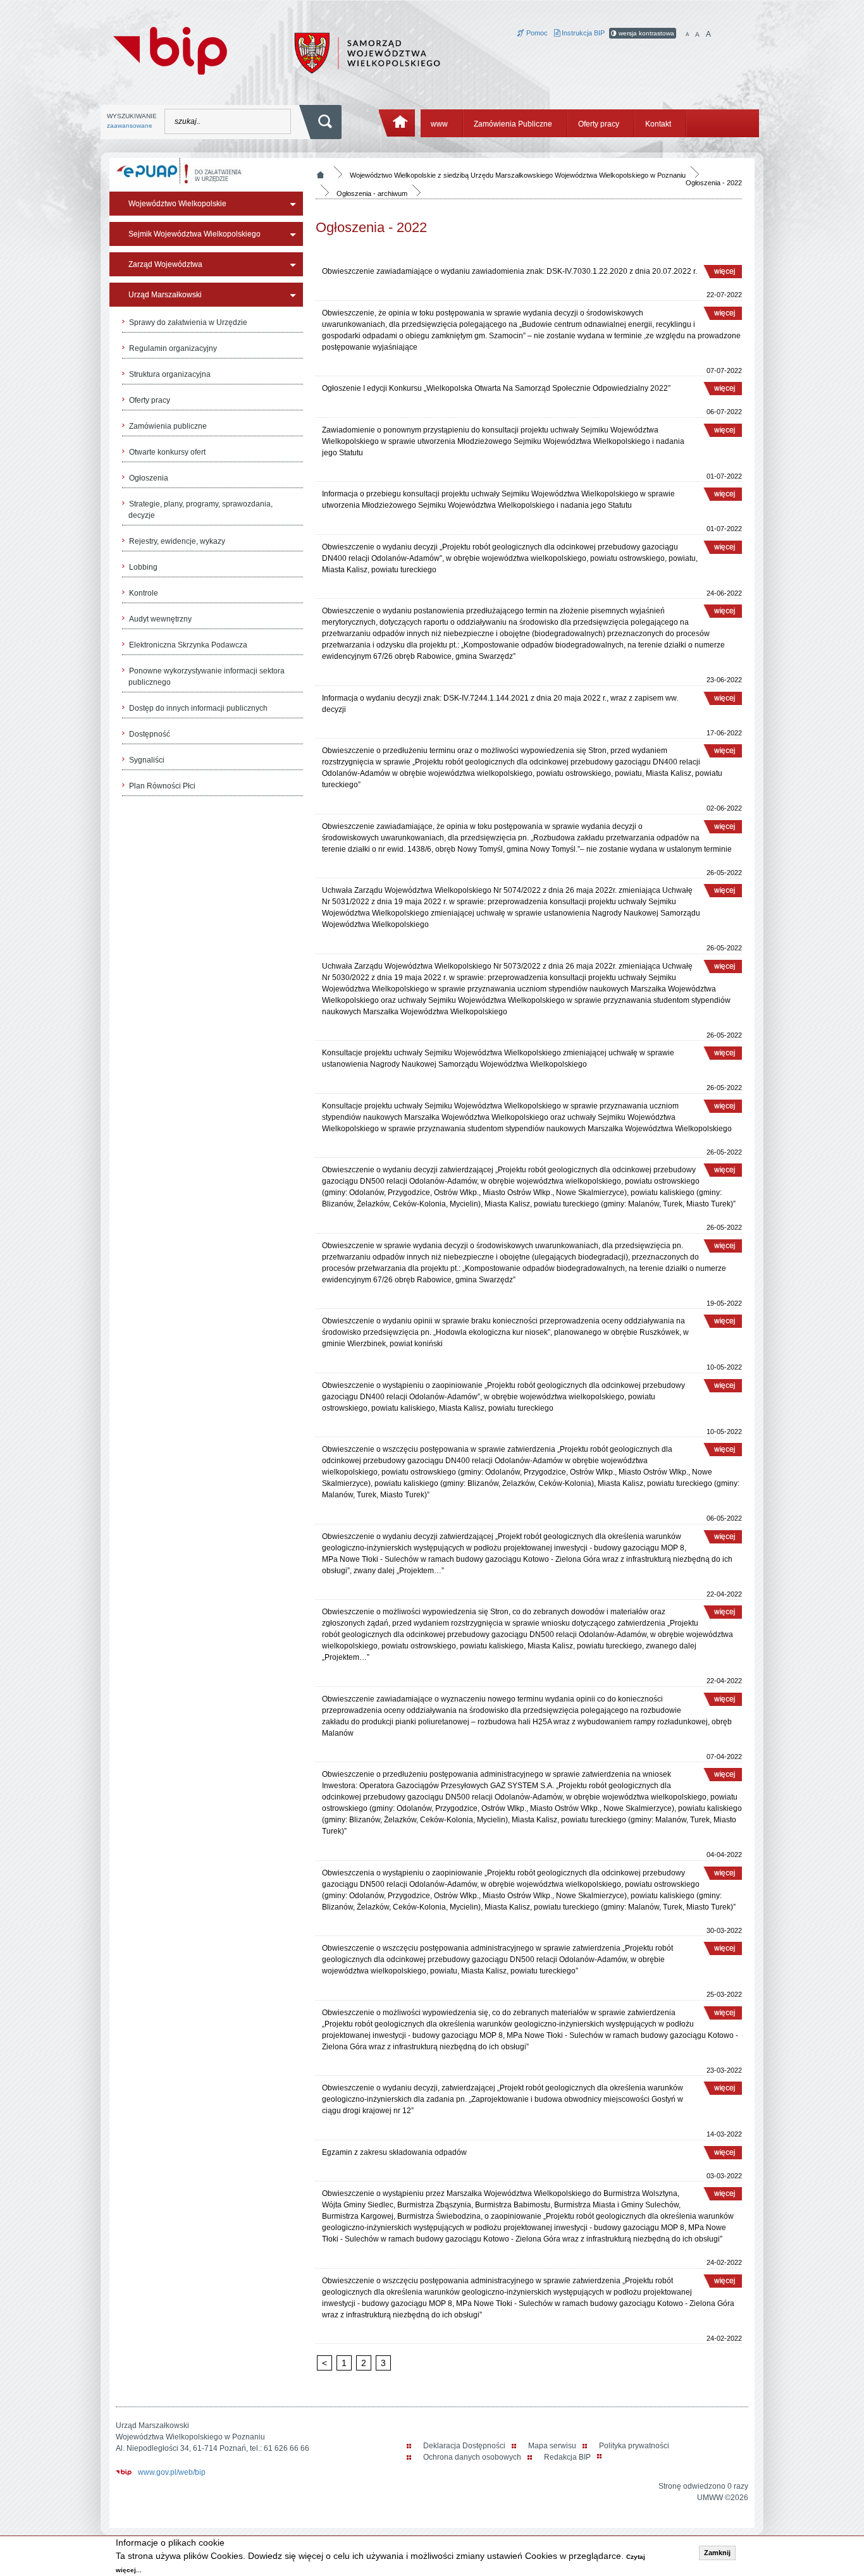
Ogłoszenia (149, 478)
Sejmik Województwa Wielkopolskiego (194, 234)
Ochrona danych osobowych (472, 2457)
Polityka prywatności (634, 2446)
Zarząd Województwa (165, 264)
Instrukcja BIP (582, 33)
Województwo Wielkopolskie (177, 204)
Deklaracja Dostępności (464, 2446)
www (439, 124)
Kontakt (658, 124)
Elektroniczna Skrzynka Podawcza (188, 645)
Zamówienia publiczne (168, 426)
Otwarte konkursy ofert (167, 452)
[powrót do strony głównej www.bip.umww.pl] (170, 49)
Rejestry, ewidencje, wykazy (177, 541)
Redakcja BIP (567, 2457)
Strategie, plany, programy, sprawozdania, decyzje (201, 510)
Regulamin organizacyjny (173, 348)
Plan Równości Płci (162, 786)
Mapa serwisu (552, 2446)
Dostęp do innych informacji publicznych (198, 708)
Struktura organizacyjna (170, 374)
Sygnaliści (147, 760)
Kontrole (144, 593)
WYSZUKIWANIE (132, 121)
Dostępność (150, 734)
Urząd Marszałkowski (165, 295)
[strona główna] (398, 123)
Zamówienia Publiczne (513, 124)
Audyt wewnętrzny (160, 619)
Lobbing (143, 567)
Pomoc (536, 33)
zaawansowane (130, 126)
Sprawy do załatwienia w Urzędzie (188, 322)
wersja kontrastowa (645, 33)
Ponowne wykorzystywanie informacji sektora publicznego (207, 677)
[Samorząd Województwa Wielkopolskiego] (367, 52)
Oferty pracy (599, 124)
